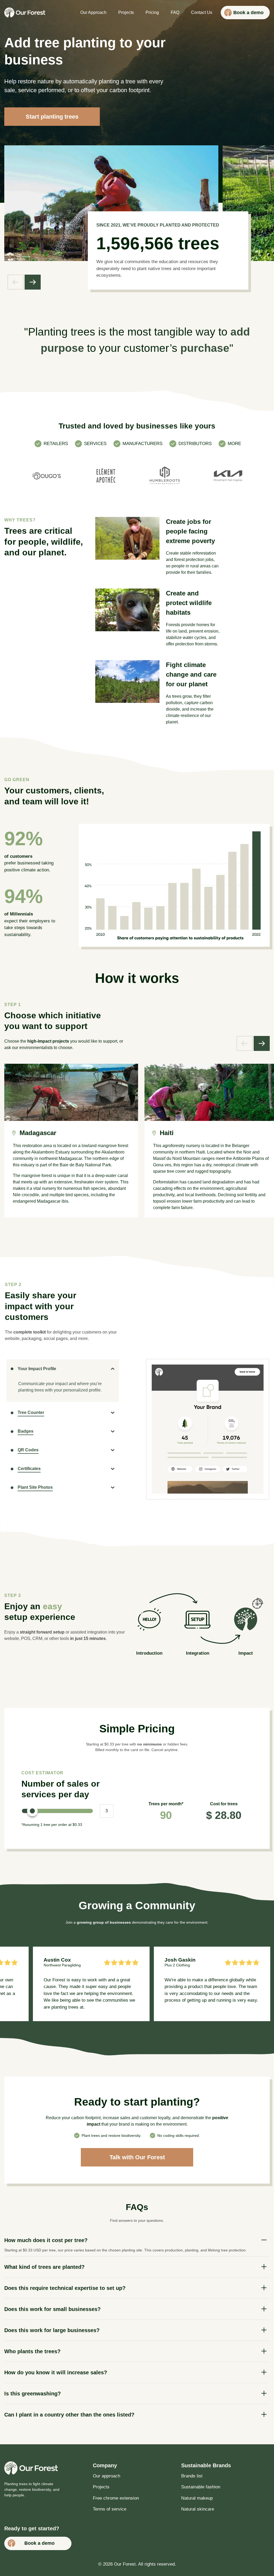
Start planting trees (52, 117)
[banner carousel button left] (16, 282)
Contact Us (202, 12)
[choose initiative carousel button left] (245, 1043)
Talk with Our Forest (137, 2157)
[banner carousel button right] (33, 282)
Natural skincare (198, 2509)
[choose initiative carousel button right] (262, 1043)
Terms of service (110, 2509)
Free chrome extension (116, 2498)
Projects (126, 12)
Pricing (152, 12)
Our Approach (93, 12)
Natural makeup (197, 2498)
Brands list (192, 2476)
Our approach (106, 2476)
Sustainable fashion (201, 2487)
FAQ (175, 12)
